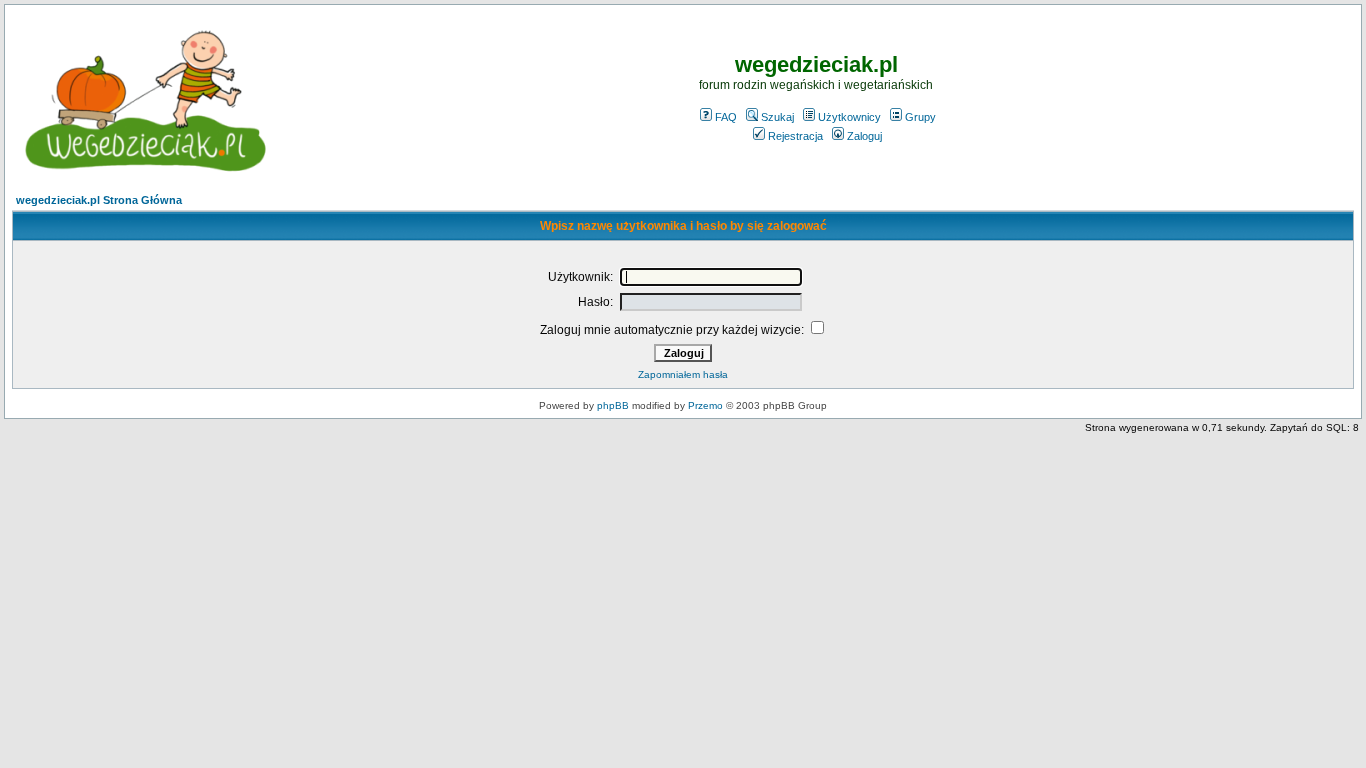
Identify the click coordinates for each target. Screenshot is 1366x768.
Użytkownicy (849, 117)
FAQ (726, 117)
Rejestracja (795, 136)
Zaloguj (864, 136)
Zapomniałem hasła (683, 374)
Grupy (920, 117)
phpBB (613, 405)
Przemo (705, 405)
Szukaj (777, 117)
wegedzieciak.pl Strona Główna (99, 200)
